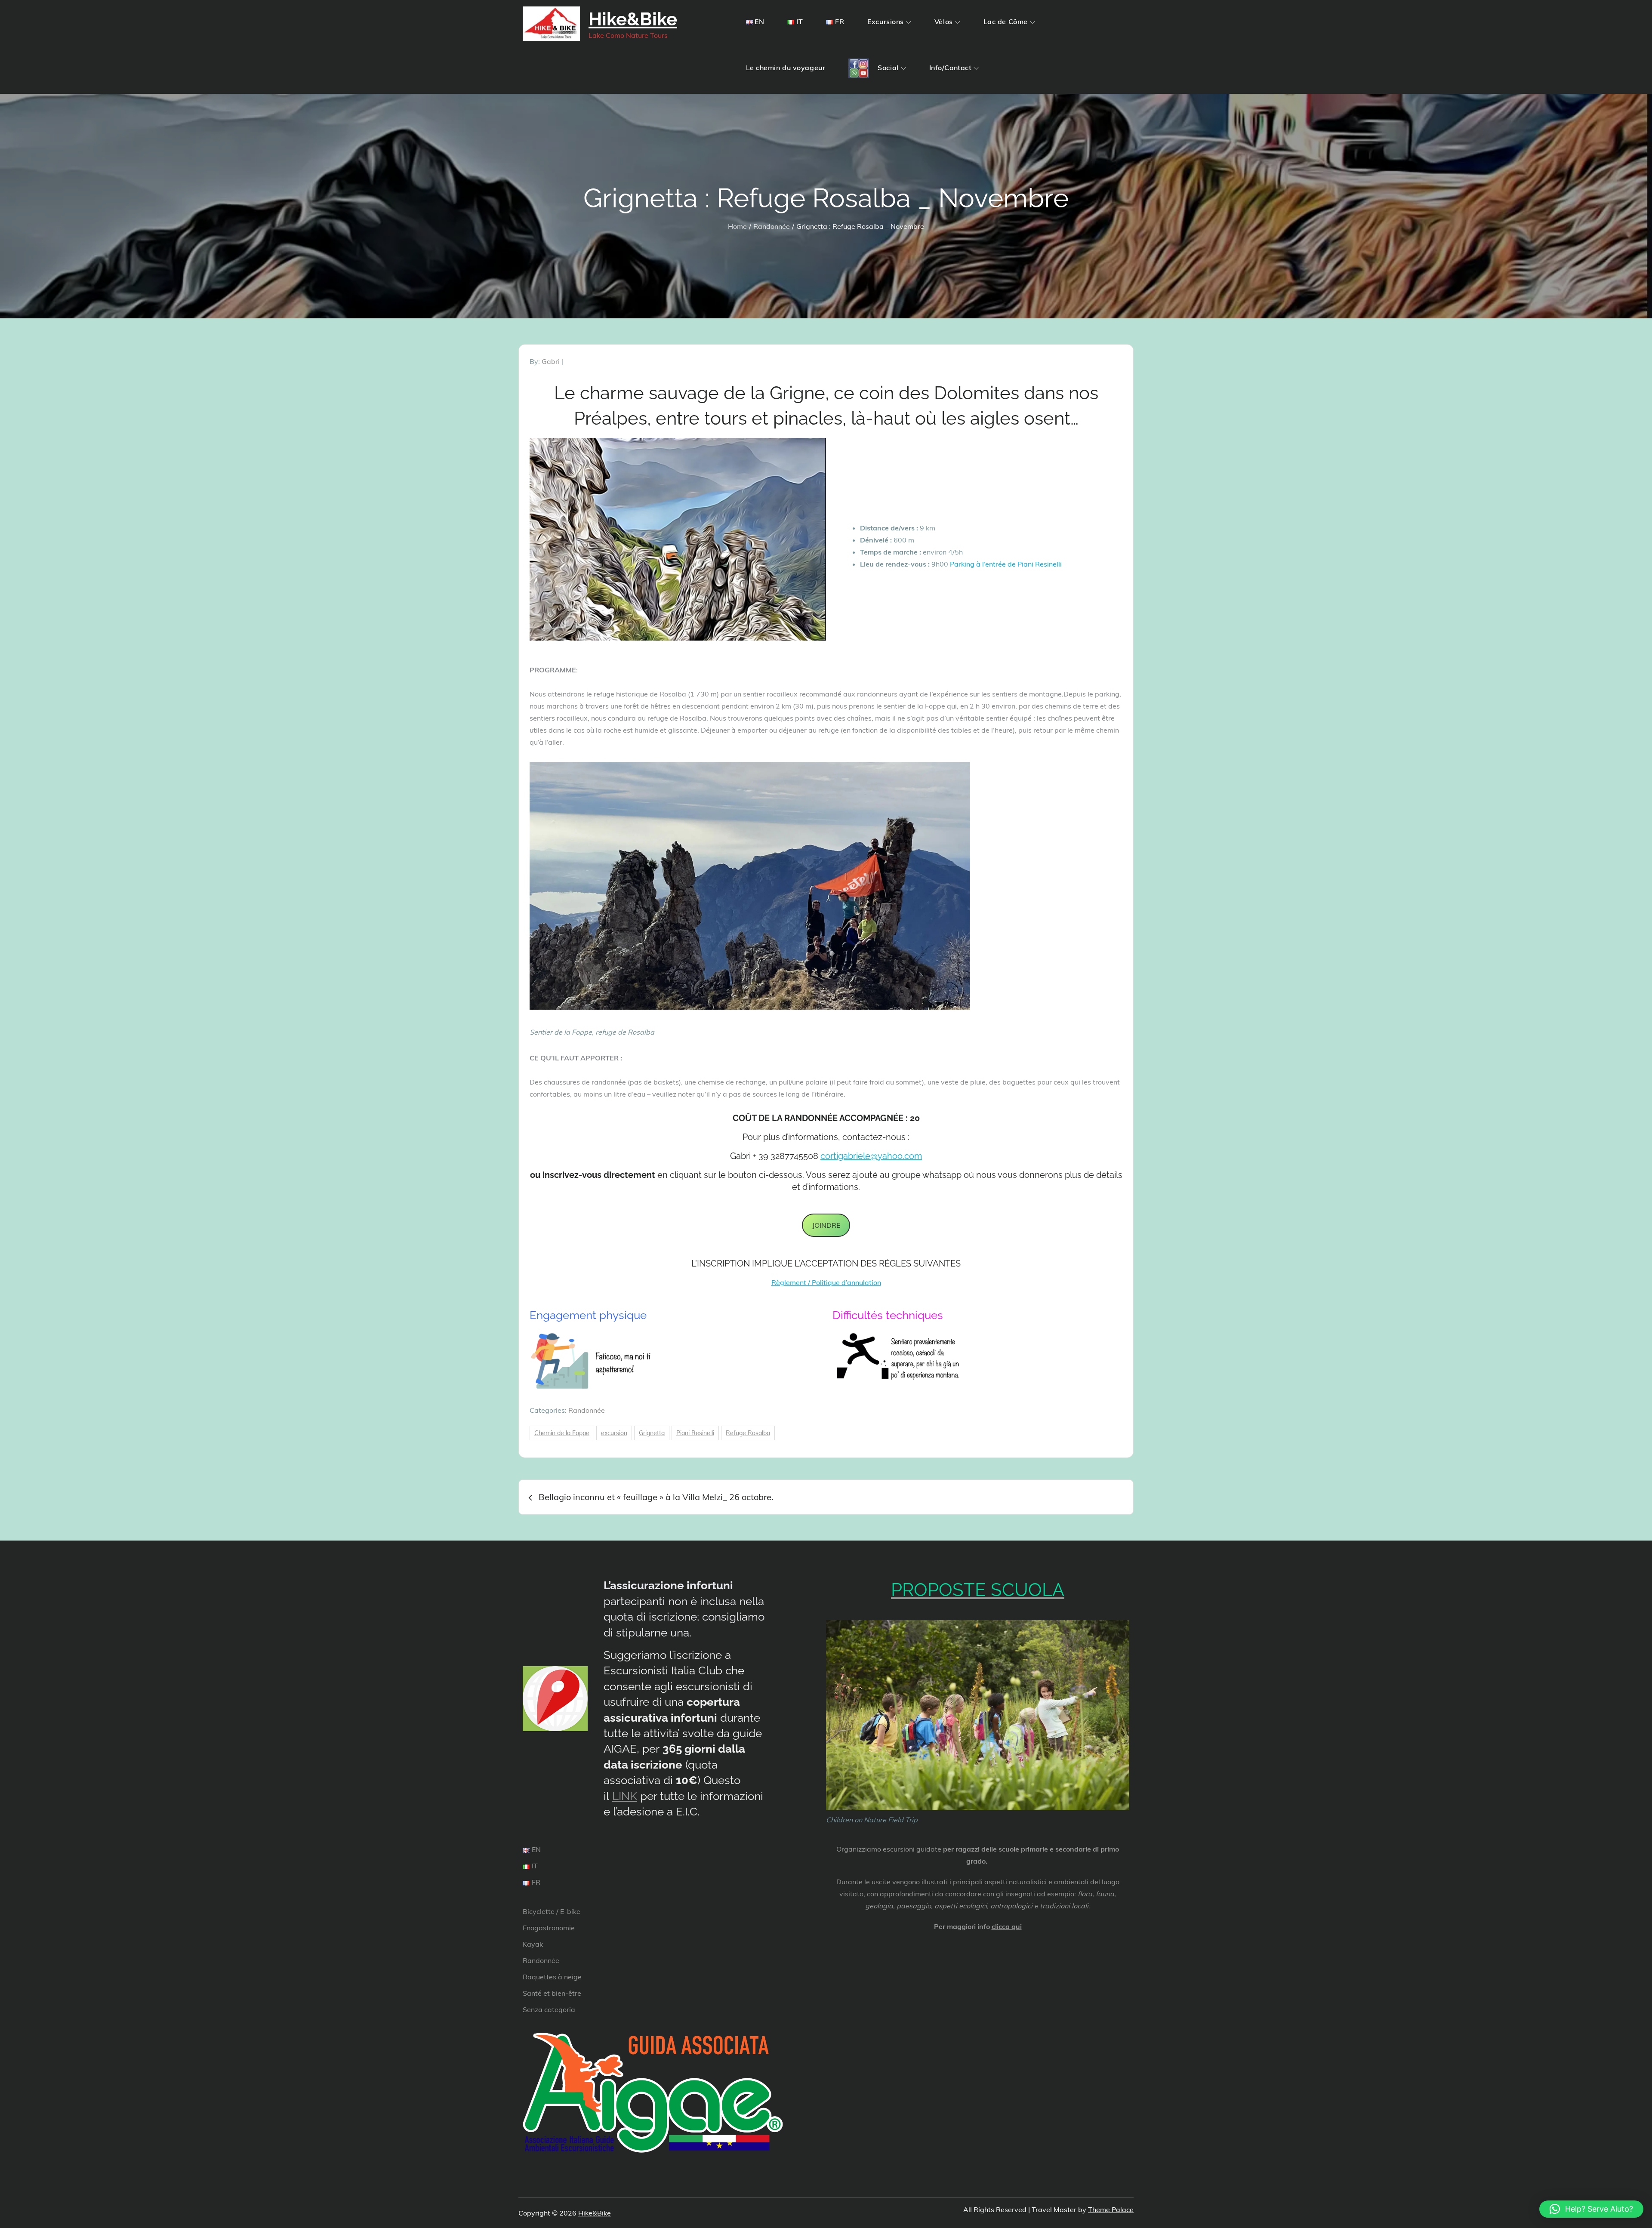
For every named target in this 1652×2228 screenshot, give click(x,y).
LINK (625, 1796)
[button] (1591, 2209)
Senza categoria (549, 2009)
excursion (614, 1433)
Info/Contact (951, 68)
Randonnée (587, 1410)
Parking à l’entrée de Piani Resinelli (1006, 564)
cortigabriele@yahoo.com (871, 1156)
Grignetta (652, 1433)
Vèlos (944, 22)
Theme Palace (1111, 2210)
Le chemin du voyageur (786, 68)
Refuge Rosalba (748, 1433)
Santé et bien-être (552, 1993)
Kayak (533, 1944)
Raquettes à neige (552, 1977)
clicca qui (1007, 1926)
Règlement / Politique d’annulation (826, 1282)
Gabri (551, 361)
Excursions (886, 22)
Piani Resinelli (695, 1433)
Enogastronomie (549, 1928)
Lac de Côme (1006, 22)
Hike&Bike (633, 19)
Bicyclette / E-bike (552, 1911)
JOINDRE (826, 1225)
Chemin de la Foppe (562, 1433)
